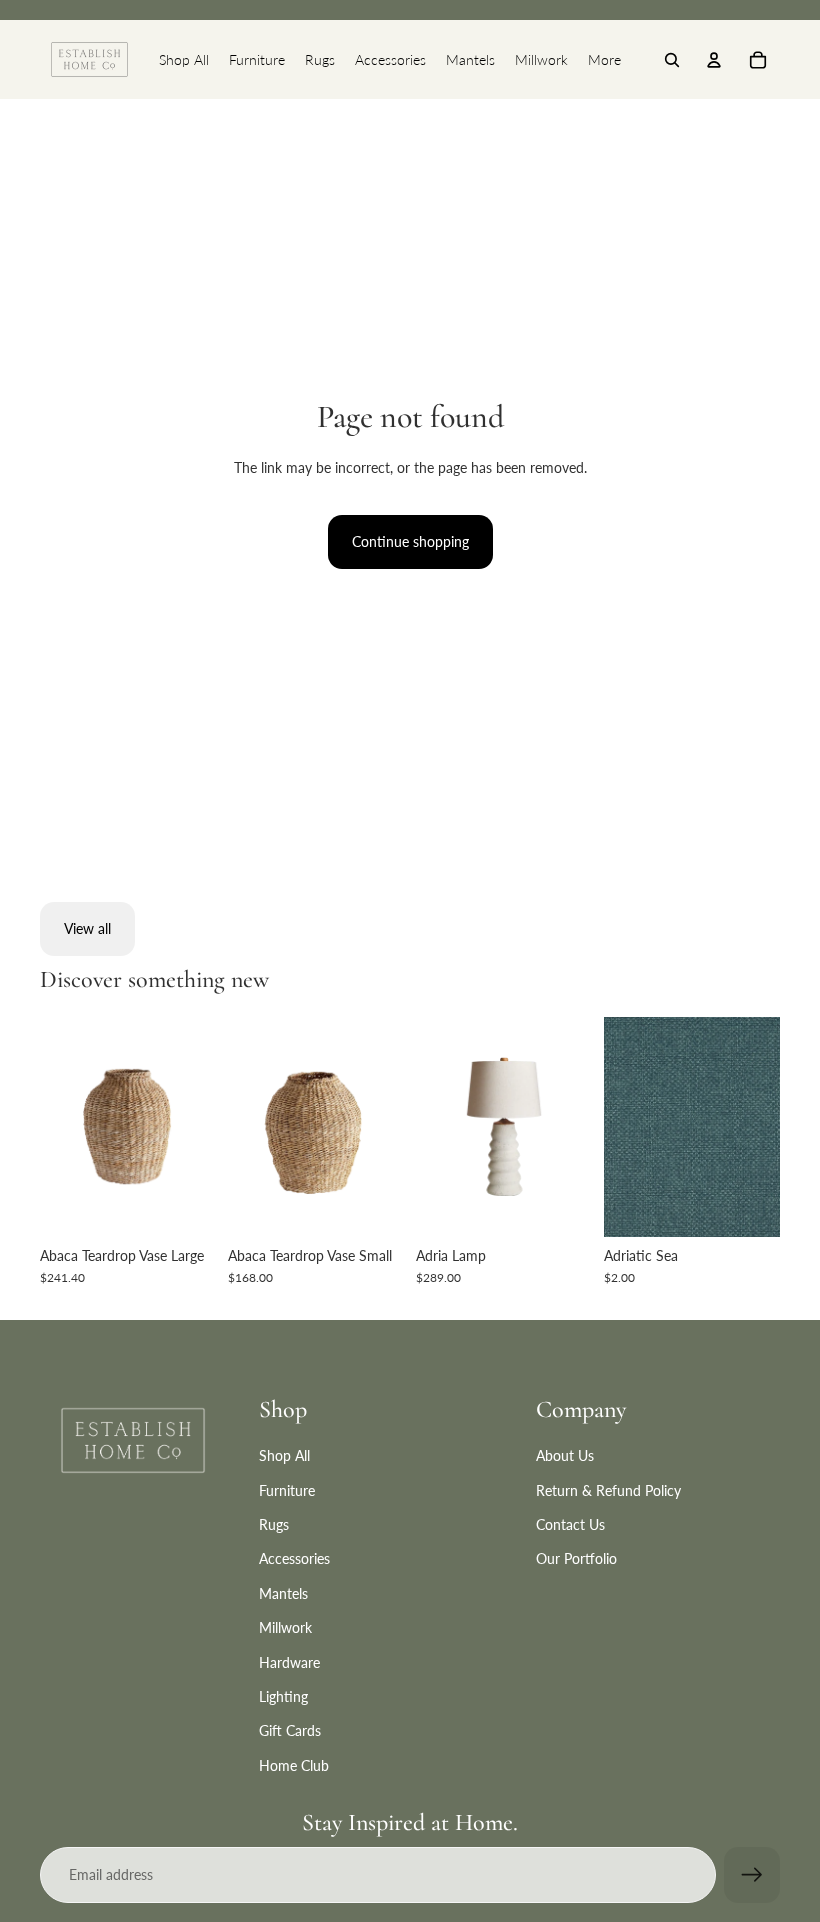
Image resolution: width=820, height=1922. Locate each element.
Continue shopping (410, 541)
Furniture (287, 1490)
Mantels (283, 1593)
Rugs (274, 1524)
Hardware (289, 1662)
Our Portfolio (576, 1558)
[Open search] (672, 60)
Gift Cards (290, 1730)
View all (87, 928)
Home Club (294, 1765)
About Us (565, 1455)
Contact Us (570, 1524)
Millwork (285, 1627)
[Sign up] (752, 1875)
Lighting (283, 1696)
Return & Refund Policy (608, 1490)
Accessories (294, 1558)
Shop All (284, 1455)
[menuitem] (184, 60)
